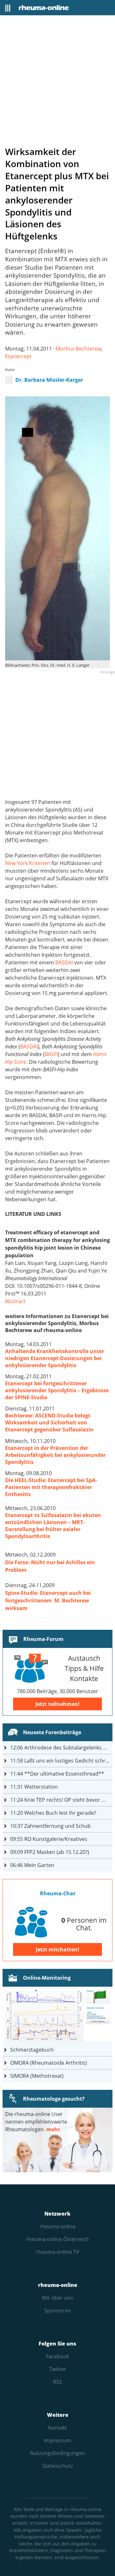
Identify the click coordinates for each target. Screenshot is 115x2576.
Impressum (57, 2440)
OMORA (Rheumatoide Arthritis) (49, 2063)
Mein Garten (32, 1865)
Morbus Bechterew (78, 349)
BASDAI (64, 962)
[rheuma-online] (44, 8)
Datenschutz (58, 2466)
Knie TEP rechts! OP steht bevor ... (58, 1800)
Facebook (57, 2356)
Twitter (58, 2369)
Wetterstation (34, 1787)
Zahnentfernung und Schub (50, 1826)
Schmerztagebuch (32, 2050)
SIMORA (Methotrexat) (37, 2076)
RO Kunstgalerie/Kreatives (49, 1839)
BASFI (51, 1054)
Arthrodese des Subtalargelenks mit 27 (61, 1748)
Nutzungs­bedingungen (57, 2453)
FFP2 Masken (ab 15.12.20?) (50, 1852)
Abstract (15, 1301)
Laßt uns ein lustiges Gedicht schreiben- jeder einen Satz (61, 1761)
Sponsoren (58, 2310)
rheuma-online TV (58, 2252)
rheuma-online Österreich (57, 2239)
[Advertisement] (57, 80)
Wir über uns (57, 2298)
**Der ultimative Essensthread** (57, 1774)
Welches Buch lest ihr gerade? (53, 1813)
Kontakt (58, 2428)
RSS (57, 2382)
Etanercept (18, 356)
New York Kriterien (28, 863)
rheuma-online (57, 2226)
